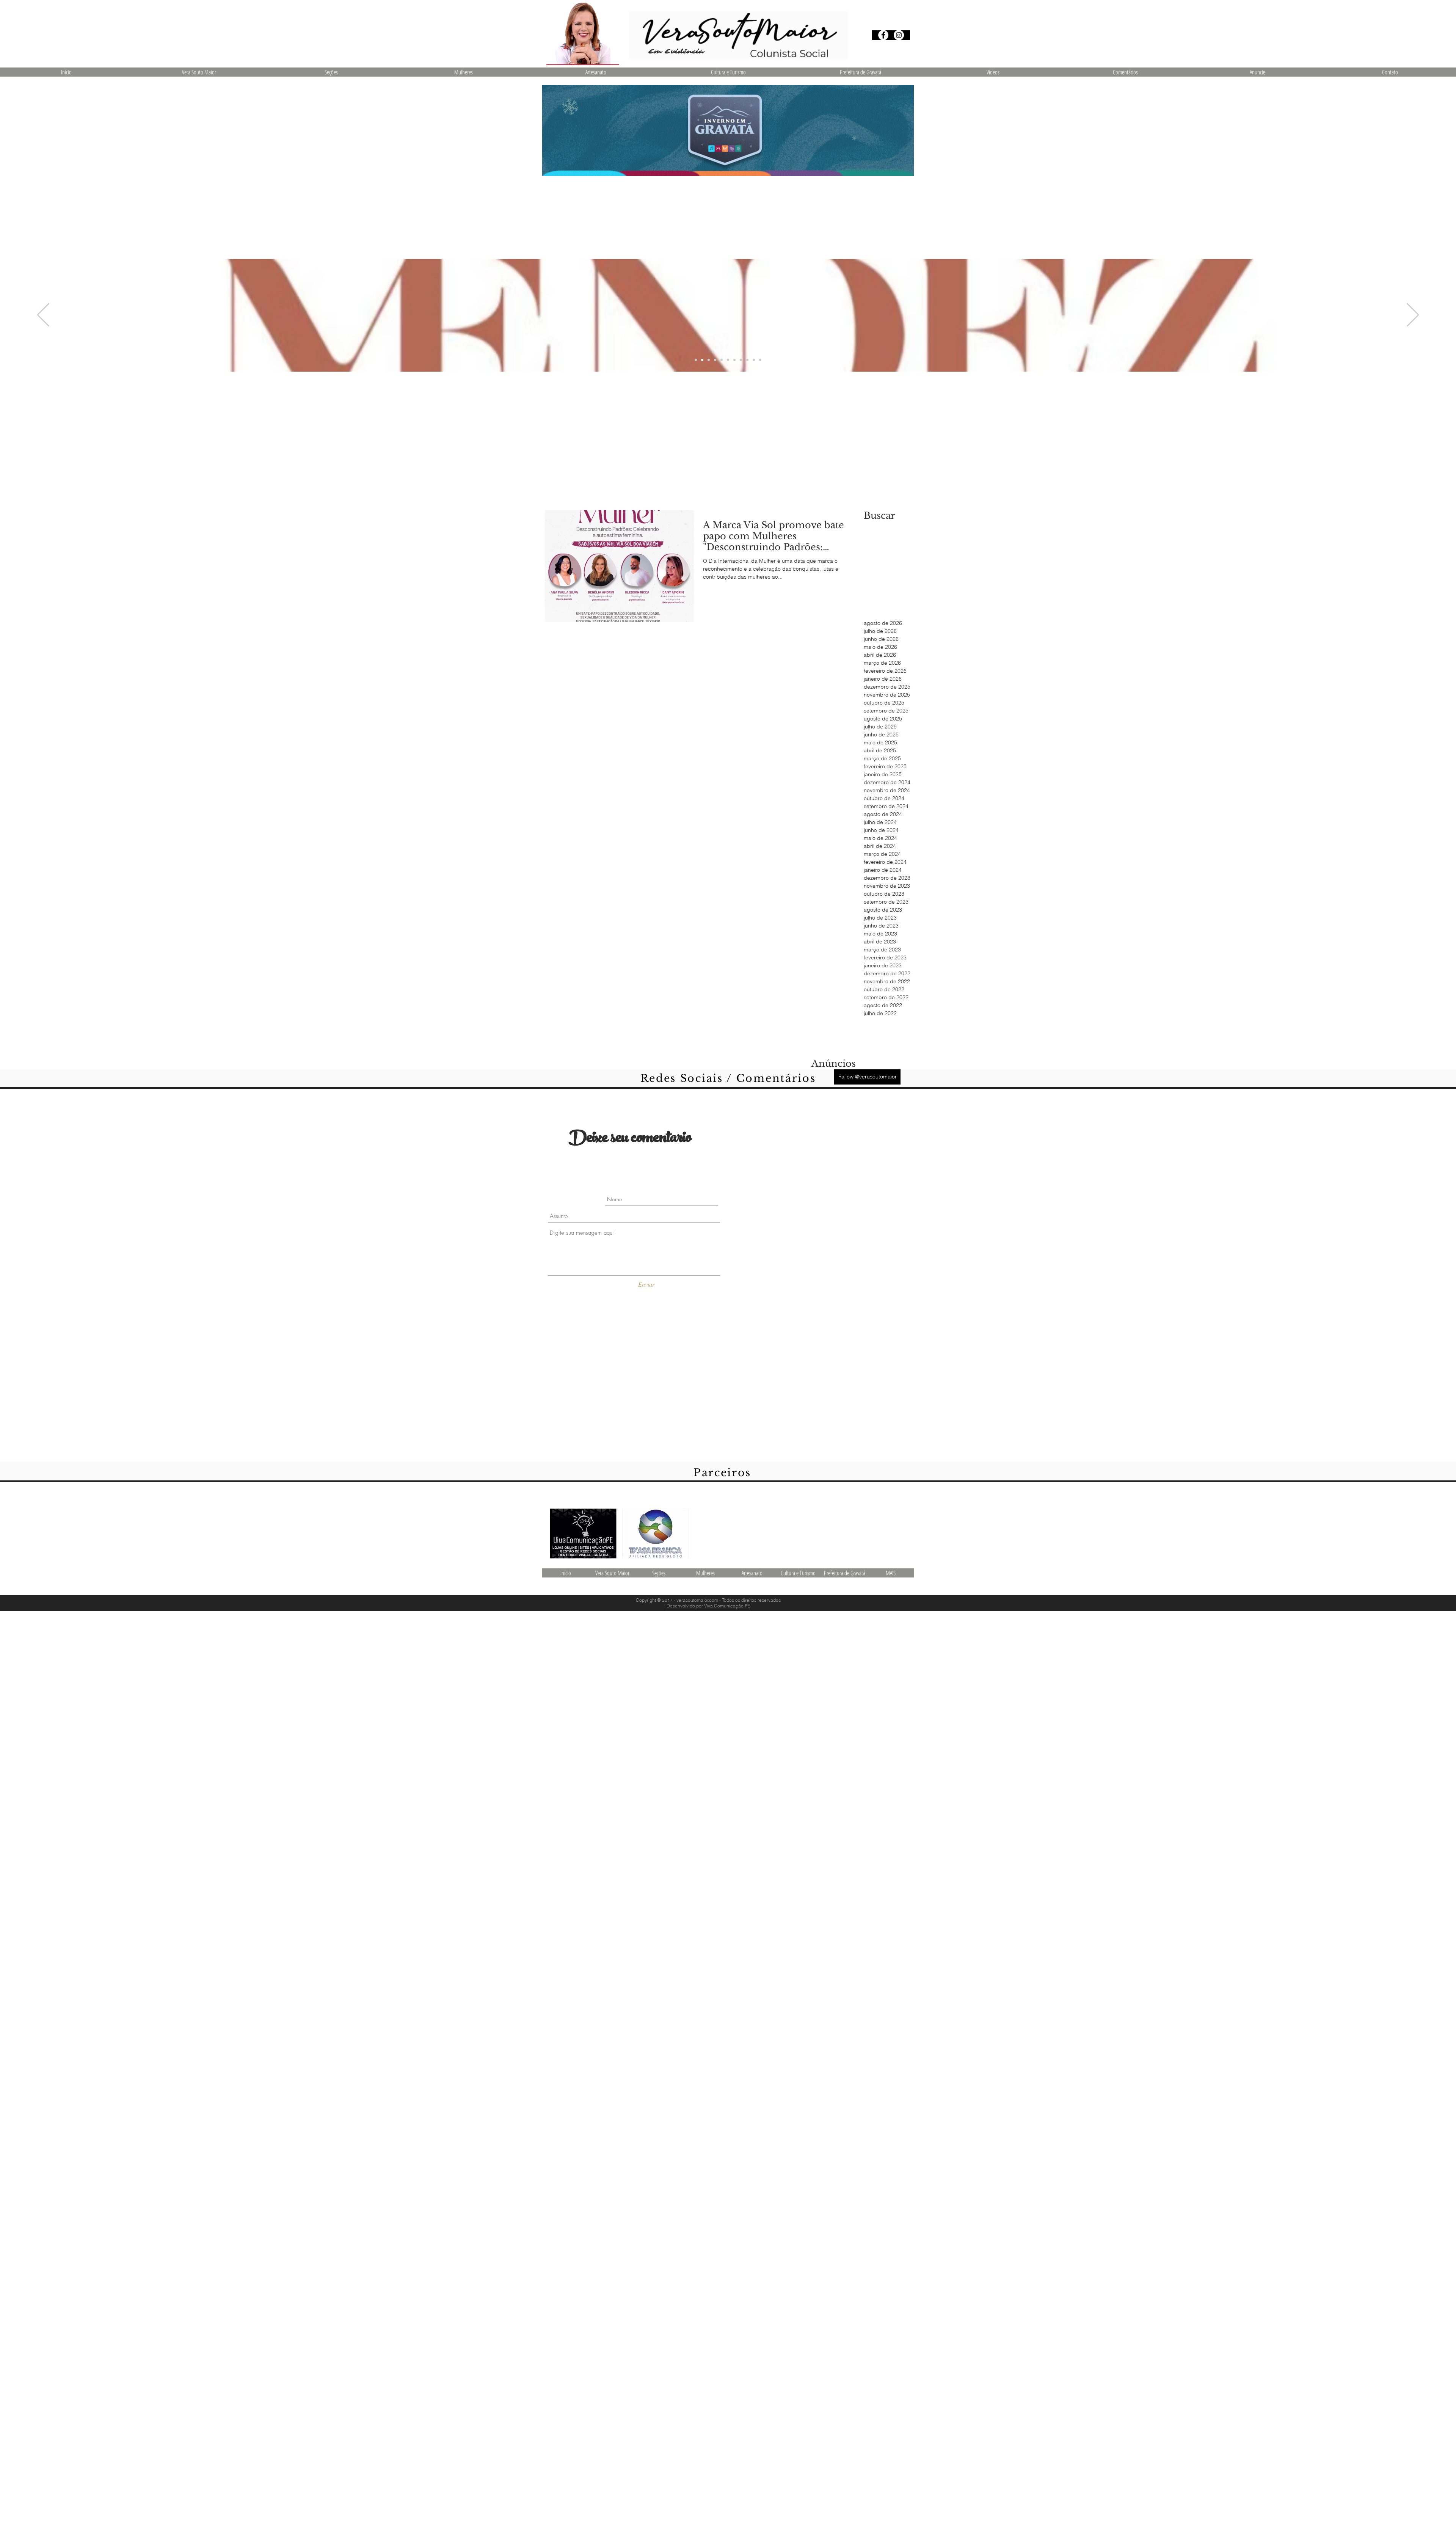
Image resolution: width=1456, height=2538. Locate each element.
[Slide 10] (747, 360)
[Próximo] (1413, 315)
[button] (331, 72)
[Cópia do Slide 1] (696, 360)
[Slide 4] (715, 360)
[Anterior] (43, 315)
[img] (656, 1534)
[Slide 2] (702, 360)
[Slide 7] (722, 360)
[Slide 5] (734, 360)
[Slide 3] (709, 360)
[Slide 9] (728, 360)
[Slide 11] (754, 360)
